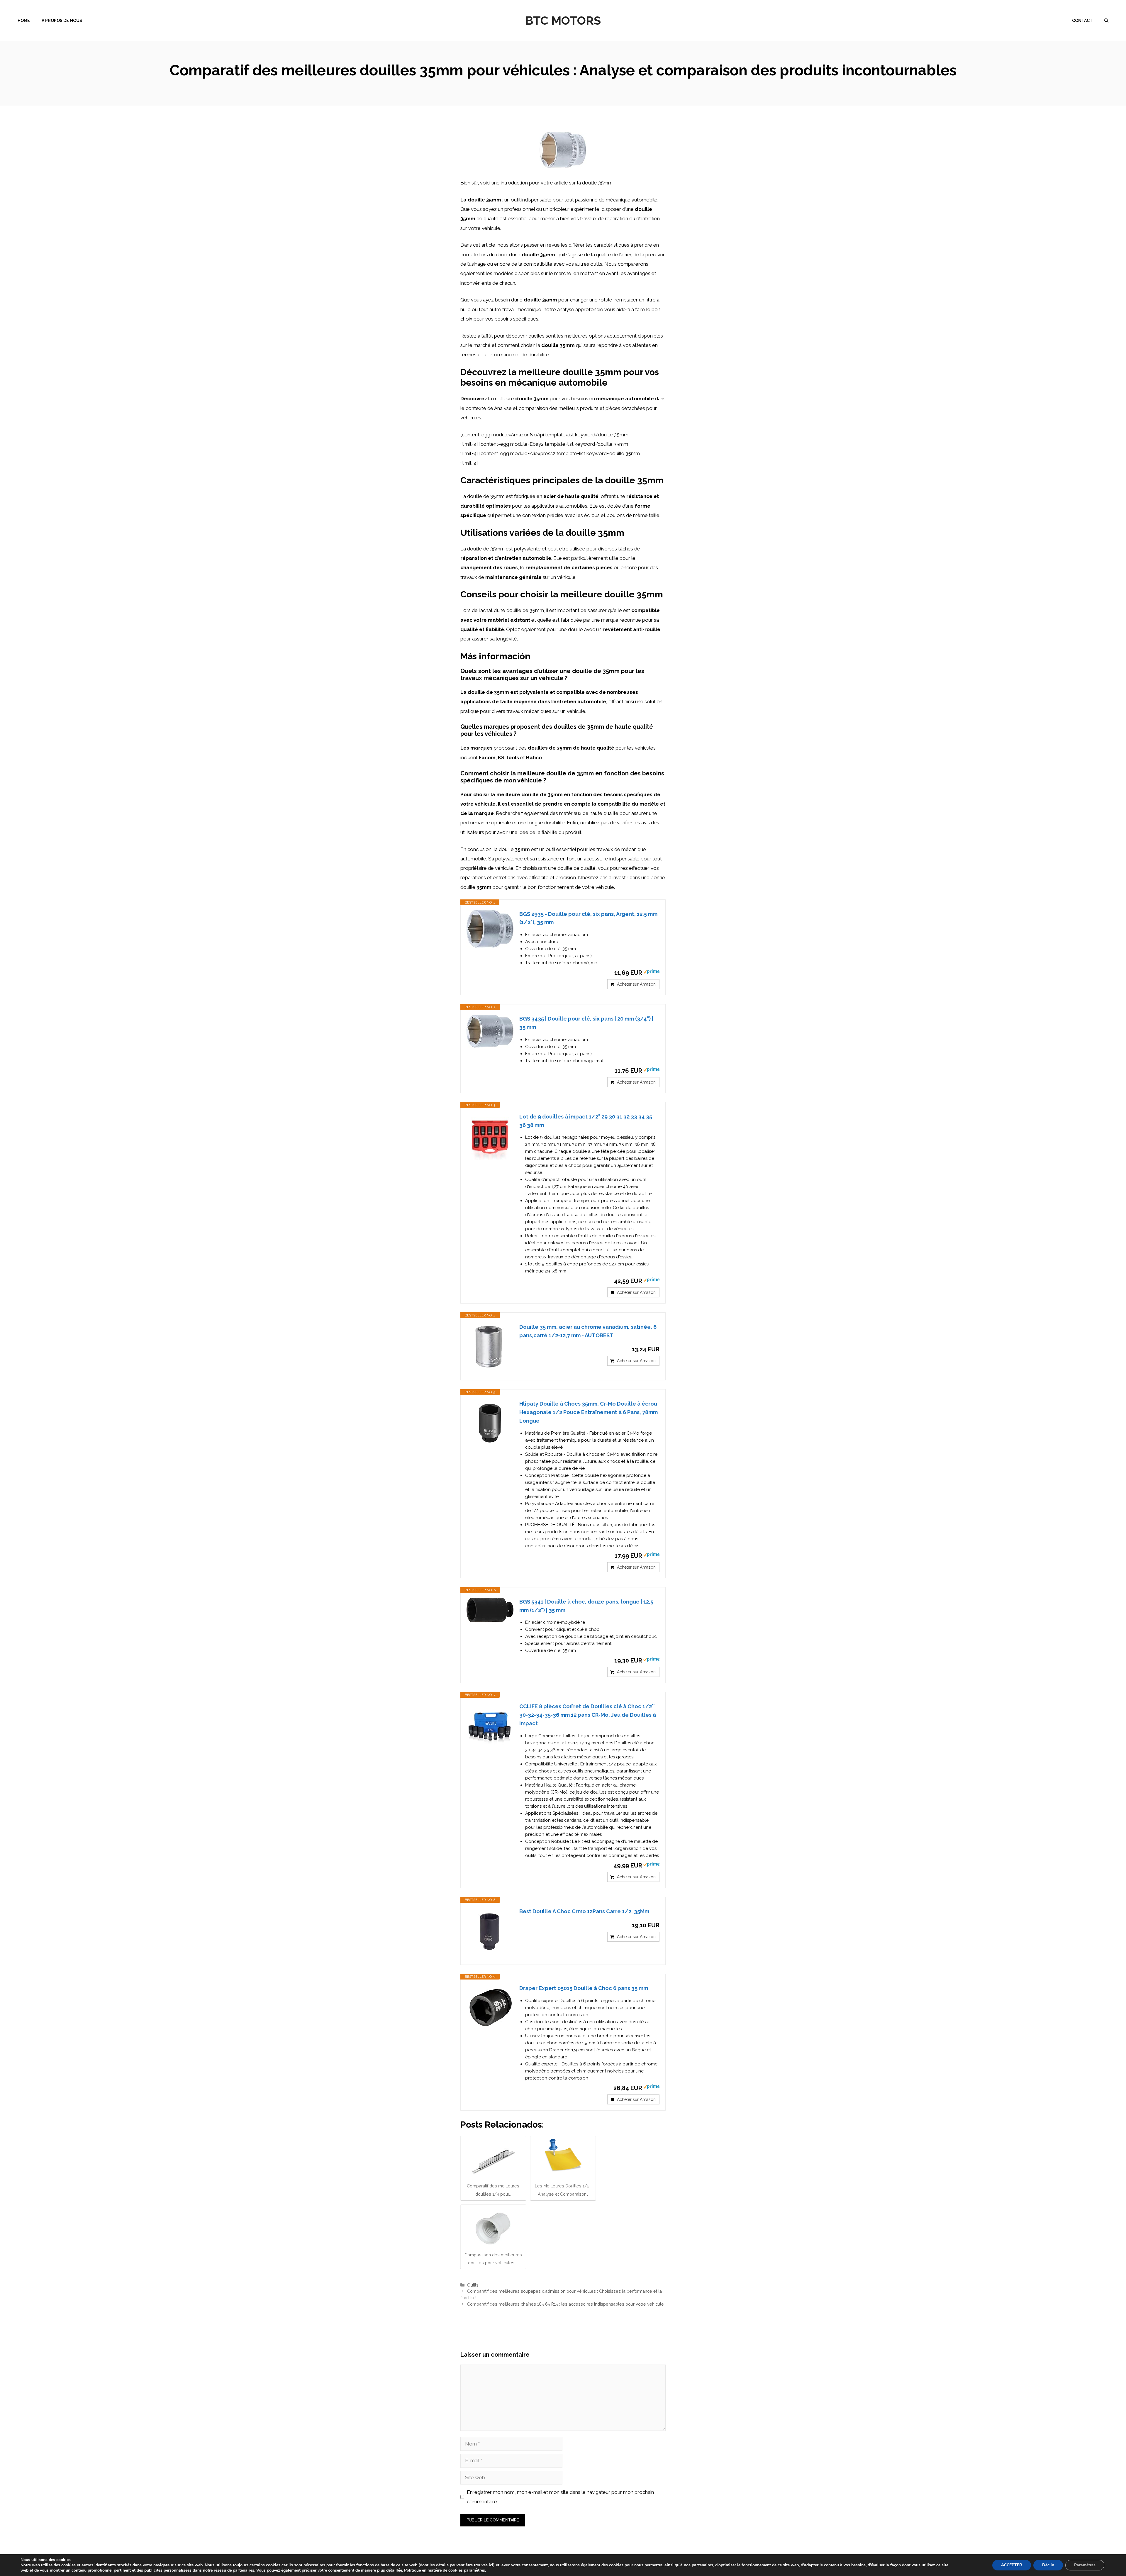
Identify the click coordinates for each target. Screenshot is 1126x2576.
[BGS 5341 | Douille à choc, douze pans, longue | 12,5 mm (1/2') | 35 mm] (490, 1610)
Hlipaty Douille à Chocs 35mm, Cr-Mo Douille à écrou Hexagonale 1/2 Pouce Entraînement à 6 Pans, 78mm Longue (589, 1412)
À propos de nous (62, 21)
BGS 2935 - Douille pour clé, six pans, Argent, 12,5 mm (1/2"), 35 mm (588, 918)
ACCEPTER (1012, 2565)
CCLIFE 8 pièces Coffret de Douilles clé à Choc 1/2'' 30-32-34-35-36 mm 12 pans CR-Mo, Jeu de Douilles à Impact (588, 1715)
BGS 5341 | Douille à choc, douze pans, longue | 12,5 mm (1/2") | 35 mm (586, 1606)
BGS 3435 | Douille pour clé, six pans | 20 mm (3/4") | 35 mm (586, 1023)
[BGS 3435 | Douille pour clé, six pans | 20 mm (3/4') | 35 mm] (490, 1031)
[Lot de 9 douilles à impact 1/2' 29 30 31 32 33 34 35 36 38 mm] (490, 1136)
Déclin (1048, 2565)
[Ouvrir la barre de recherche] (1106, 21)
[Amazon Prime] (651, 972)
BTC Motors (563, 20)
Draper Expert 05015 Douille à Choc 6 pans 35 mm (584, 1988)
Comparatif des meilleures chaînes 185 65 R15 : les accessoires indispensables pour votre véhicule (565, 2304)
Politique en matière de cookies (434, 2570)
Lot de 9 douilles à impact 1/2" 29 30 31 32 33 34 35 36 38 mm (586, 1121)
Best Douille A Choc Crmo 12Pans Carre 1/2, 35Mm (584, 1911)
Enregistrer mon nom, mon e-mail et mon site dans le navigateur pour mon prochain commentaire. (560, 2497)
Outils (473, 2285)
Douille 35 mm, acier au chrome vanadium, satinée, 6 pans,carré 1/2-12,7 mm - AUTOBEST (588, 1331)
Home (24, 21)
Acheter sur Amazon (636, 984)
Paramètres (1085, 2565)
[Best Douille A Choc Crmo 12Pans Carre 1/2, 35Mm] (490, 1931)
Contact (1082, 21)
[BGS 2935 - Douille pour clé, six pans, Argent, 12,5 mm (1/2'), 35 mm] (490, 929)
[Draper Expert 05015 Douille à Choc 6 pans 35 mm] (490, 2008)
